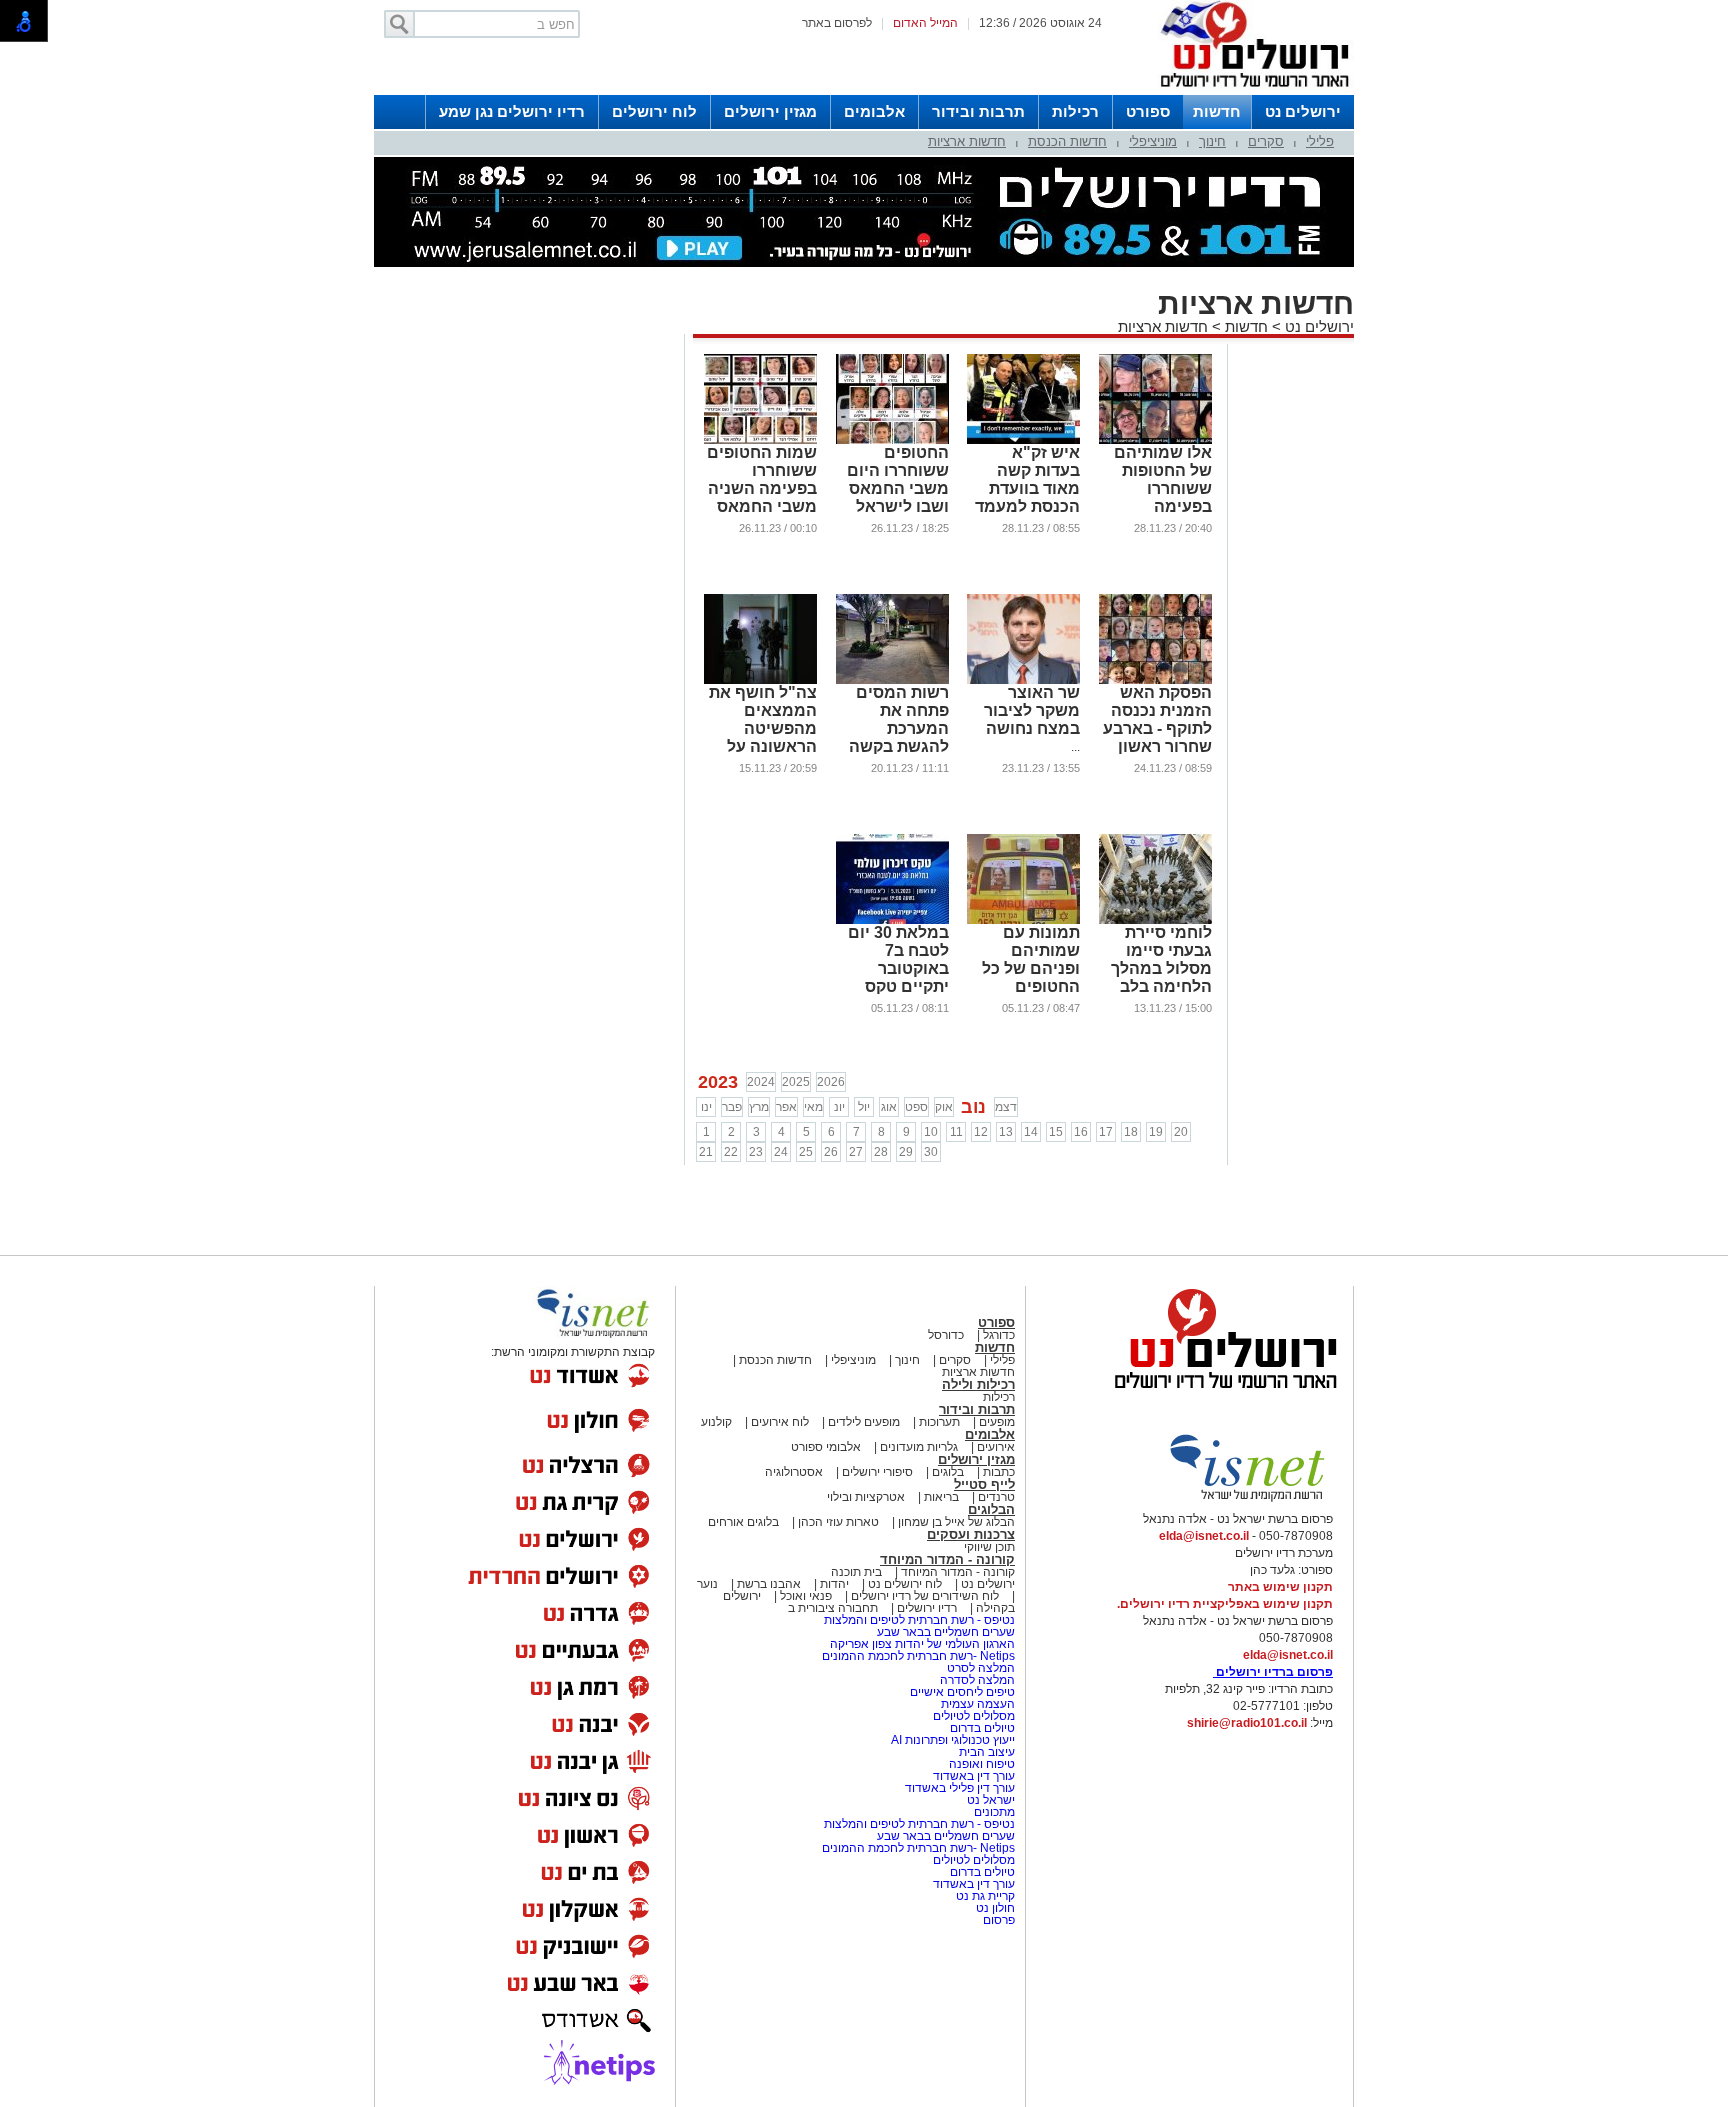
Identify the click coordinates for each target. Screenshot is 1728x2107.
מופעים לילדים (864, 1422)
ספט (916, 1107)
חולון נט (994, 1908)
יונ (839, 1107)
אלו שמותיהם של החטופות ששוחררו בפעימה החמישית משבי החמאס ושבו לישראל (1156, 506)
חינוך (1212, 141)
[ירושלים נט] (1219, 1394)
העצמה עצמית (976, 1704)
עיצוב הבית (987, 1752)
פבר (732, 1107)
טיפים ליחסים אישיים (961, 1692)
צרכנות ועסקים (971, 1534)
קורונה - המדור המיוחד (947, 1559)
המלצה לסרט (981, 1668)
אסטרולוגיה (794, 1472)
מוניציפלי (1153, 141)
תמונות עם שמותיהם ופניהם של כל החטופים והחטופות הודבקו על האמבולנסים (1031, 986)
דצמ (1006, 1107)
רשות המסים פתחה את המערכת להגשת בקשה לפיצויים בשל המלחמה (899, 737)
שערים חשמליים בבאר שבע (944, 1632)
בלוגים (948, 1472)
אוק (944, 1107)
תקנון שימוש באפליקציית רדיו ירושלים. (1225, 1604)
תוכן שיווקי (989, 1547)
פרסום (997, 1920)
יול (864, 1107)
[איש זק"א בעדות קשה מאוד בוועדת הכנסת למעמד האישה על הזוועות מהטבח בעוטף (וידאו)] (1023, 440)
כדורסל (946, 1335)
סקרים (1266, 141)
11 (956, 1132)
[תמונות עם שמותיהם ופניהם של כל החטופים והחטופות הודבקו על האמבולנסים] (1023, 920)
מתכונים (994, 1812)
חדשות (1217, 111)
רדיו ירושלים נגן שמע (512, 111)
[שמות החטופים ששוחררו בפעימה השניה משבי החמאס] (760, 440)
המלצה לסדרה (976, 1680)
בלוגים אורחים (743, 1522)
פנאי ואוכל (806, 1596)
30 (931, 1152)
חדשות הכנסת (1067, 141)
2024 (761, 1082)
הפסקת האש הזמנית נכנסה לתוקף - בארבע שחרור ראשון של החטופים (1157, 728)
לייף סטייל (984, 1484)
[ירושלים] (1249, 91)
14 (1031, 1132)
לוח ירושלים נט (905, 1584)
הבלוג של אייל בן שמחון (955, 1522)
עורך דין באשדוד (974, 1776)
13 (1006, 1132)
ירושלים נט (1303, 111)
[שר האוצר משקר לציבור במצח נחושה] (1023, 680)
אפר (786, 1107)
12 (981, 1132)
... (1075, 747)
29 (906, 1152)
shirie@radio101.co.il (1247, 1723)
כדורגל (999, 1335)
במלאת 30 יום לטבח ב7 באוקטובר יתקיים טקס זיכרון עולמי (898, 968)
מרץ (759, 1107)
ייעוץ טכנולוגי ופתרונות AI (953, 1740)
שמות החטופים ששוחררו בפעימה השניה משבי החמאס (762, 479)
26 (831, 1152)
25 (806, 1152)
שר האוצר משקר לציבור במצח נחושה (1032, 710)
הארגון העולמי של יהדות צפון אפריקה (922, 1644)
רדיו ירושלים (925, 1608)
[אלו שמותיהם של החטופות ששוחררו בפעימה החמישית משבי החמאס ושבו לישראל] (1155, 440)
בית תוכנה (856, 1572)
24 (781, 1152)
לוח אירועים (780, 1422)
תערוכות (939, 1422)
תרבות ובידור (978, 111)
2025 (796, 1082)
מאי (813, 1107)
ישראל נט (989, 1800)
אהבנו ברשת (769, 1584)
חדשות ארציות (967, 141)
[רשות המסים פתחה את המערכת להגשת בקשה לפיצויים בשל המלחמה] (892, 680)
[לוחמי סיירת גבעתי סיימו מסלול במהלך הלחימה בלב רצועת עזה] (1155, 920)
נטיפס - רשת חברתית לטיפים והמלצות (919, 1620)
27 (856, 1152)
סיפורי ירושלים (877, 1472)
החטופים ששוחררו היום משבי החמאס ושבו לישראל (898, 479)
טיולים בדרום (981, 1728)
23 (756, 1152)
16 (1081, 1132)
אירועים (996, 1447)
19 (1156, 1132)
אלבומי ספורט (826, 1447)
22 (731, 1152)
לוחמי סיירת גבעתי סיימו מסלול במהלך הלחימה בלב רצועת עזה (1161, 968)
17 (1106, 1132)
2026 (831, 1082)
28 (881, 1152)
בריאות (941, 1497)
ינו (706, 1107)
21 (706, 1152)
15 (1056, 1132)
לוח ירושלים (654, 111)
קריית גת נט (985, 1896)
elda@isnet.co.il (1204, 1536)
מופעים (997, 1422)
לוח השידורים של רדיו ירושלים (925, 1596)
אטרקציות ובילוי (866, 1497)
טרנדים (996, 1497)
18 (1131, 1132)
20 (1181, 1132)
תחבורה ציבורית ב (833, 1608)
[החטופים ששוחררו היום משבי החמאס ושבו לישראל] (892, 440)
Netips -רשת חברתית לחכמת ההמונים (918, 1656)
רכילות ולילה (978, 1384)
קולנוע (716, 1422)
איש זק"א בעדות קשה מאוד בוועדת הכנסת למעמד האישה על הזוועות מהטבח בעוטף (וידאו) (1024, 506)
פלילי (1320, 141)
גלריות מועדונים (919, 1447)
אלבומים (874, 111)
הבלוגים (991, 1509)
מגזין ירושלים (770, 111)
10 (931, 1132)
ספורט (1148, 111)
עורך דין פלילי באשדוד (960, 1788)
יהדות (834, 1584)
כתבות (999, 1472)
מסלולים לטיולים (974, 1716)
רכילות (1075, 111)
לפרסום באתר (837, 23)
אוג (889, 1107)
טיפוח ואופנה (982, 1764)
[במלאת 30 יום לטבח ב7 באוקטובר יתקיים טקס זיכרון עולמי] (892, 920)
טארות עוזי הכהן (838, 1522)
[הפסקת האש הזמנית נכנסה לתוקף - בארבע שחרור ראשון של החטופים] (1155, 680)
